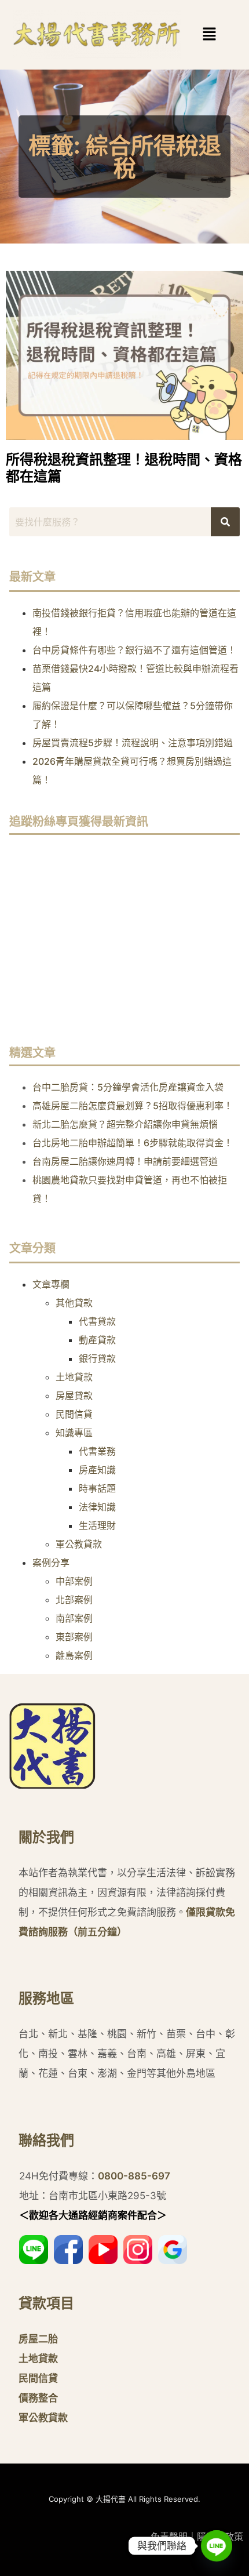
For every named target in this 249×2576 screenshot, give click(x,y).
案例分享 (51, 1563)
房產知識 (97, 1470)
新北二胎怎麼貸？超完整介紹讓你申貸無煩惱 (125, 1124)
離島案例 (74, 1655)
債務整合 (38, 2398)
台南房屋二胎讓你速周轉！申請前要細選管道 (125, 1161)
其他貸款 (74, 1303)
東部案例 (74, 1637)
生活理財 (97, 1525)
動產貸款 (97, 1340)
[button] (192, 34)
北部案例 (74, 1600)
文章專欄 (51, 1284)
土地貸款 (74, 1377)
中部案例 (74, 1581)
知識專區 (74, 1433)
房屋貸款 (74, 1396)
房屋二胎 (38, 2339)
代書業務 (97, 1451)
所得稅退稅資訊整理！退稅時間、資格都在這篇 (124, 468)
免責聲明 (169, 2537)
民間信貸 (74, 1414)
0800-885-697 (134, 2176)
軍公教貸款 (79, 1544)
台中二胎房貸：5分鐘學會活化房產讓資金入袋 (128, 1087)
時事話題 (97, 1488)
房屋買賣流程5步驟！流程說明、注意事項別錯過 (133, 743)
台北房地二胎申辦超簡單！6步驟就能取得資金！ (133, 1143)
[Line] (217, 2546)
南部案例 (74, 1618)
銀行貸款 (97, 1358)
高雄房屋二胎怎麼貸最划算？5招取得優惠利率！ (133, 1106)
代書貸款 (97, 1321)
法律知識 (97, 1507)
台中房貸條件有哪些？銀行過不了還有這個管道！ (134, 650)
